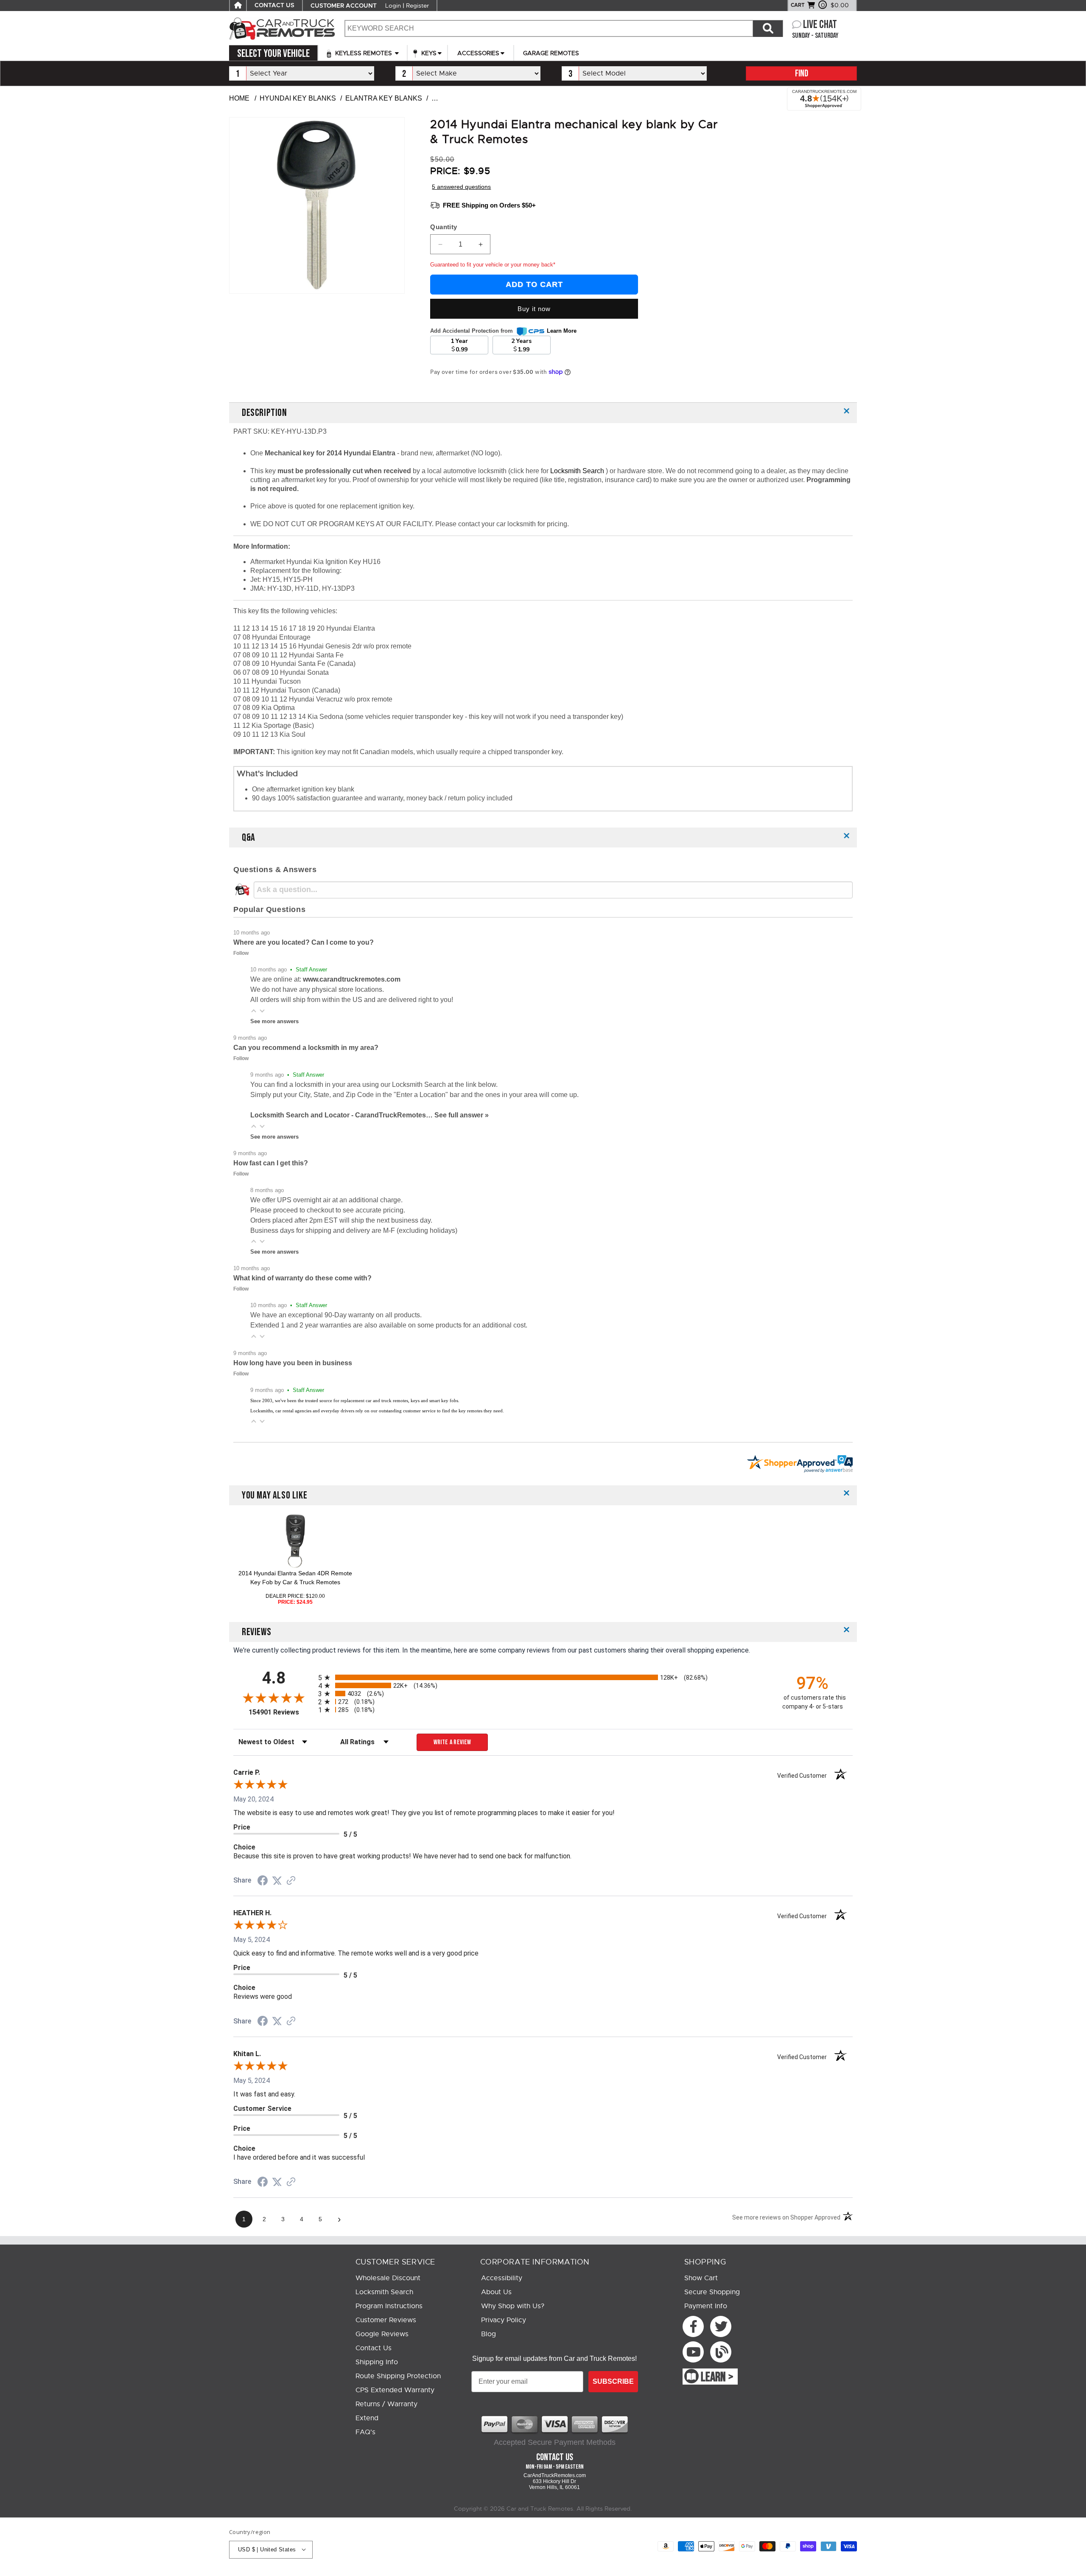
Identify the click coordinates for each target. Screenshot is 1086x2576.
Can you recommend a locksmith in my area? (306, 1048)
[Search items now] (768, 28)
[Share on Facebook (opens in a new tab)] (263, 1881)
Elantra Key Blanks (384, 98)
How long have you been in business (293, 1363)
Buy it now (534, 309)
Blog (488, 2334)
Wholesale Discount (388, 2278)
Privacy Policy (504, 2320)
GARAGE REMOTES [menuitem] (551, 53)
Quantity (444, 227)
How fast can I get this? (271, 1163)
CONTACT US (274, 6)
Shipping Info (377, 2362)
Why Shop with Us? (513, 2306)
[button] (254, 1011)
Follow (241, 953)
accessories (478, 53)
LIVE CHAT (820, 25)
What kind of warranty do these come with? (302, 1278)
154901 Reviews (281, 1712)
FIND (802, 74)
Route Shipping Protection (398, 2376)
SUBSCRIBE (613, 2381)
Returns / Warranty (386, 2404)
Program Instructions (389, 2306)
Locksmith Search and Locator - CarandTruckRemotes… (342, 1115)
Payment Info (706, 2306)
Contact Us (374, 2348)
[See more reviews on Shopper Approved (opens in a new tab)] (291, 1881)
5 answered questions (461, 187)
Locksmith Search (578, 471)
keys (428, 53)
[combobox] (549, 28)
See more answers (274, 1021)
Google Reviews (382, 2334)
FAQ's (365, 2432)
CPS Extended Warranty (395, 2390)
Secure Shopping (712, 2292)
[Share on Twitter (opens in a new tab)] (277, 1881)
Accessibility (502, 2278)
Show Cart (701, 2278)
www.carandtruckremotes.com (352, 979)
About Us (496, 2292)
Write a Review (452, 1742)
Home (239, 98)
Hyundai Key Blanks (298, 98)
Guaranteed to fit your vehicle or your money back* (493, 265)
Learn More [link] (562, 331)
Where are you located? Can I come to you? (304, 942)
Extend (367, 2418)
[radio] (543, 1677)
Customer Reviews (386, 2320)
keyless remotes (364, 53)
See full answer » (462, 1115)
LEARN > (717, 2377)
